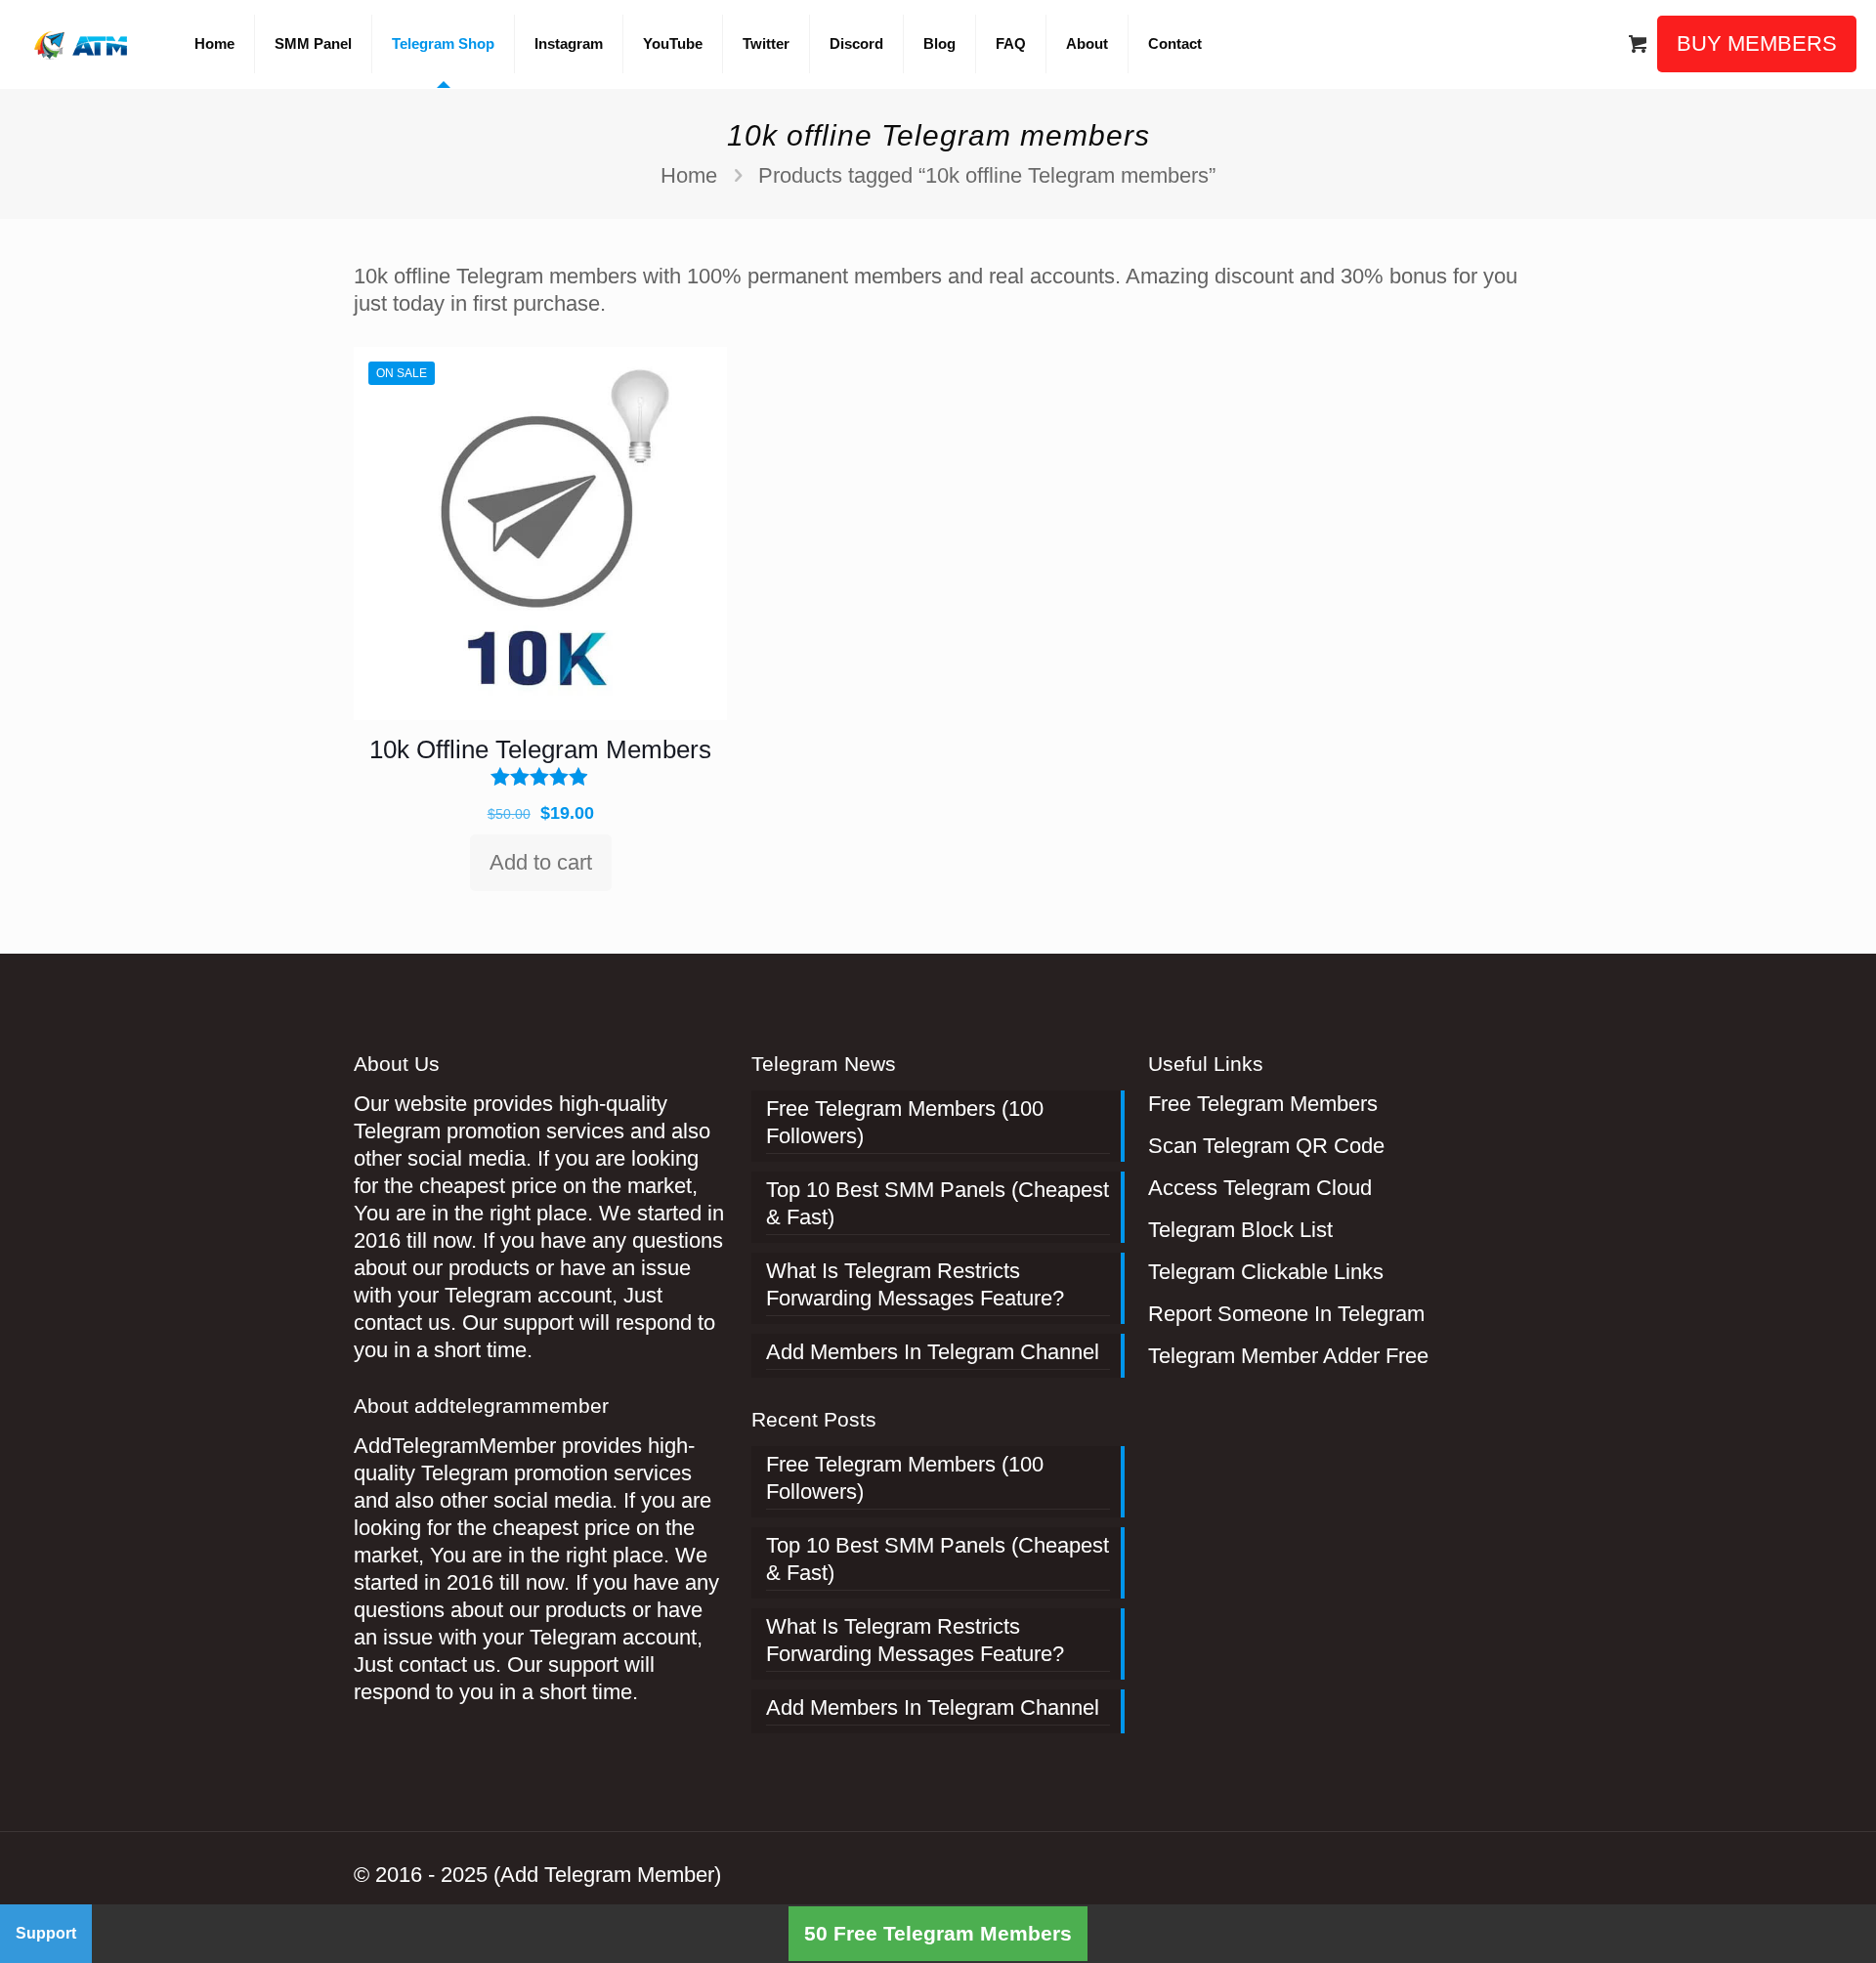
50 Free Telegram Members (938, 1933)
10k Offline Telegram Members (540, 749)
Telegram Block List (1240, 1230)
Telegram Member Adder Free (1288, 1356)
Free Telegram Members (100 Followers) (905, 1122)
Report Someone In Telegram (1286, 1314)
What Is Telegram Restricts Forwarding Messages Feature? (915, 1284)
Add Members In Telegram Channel (933, 1352)
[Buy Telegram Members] (83, 44)
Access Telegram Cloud (1260, 1188)
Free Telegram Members (1263, 1104)
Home (689, 175)
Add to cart (541, 862)
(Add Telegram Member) (607, 1875)
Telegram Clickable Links (1266, 1272)
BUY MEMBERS (1757, 43)
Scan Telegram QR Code (1266, 1146)
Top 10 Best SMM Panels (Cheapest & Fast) (938, 1203)
